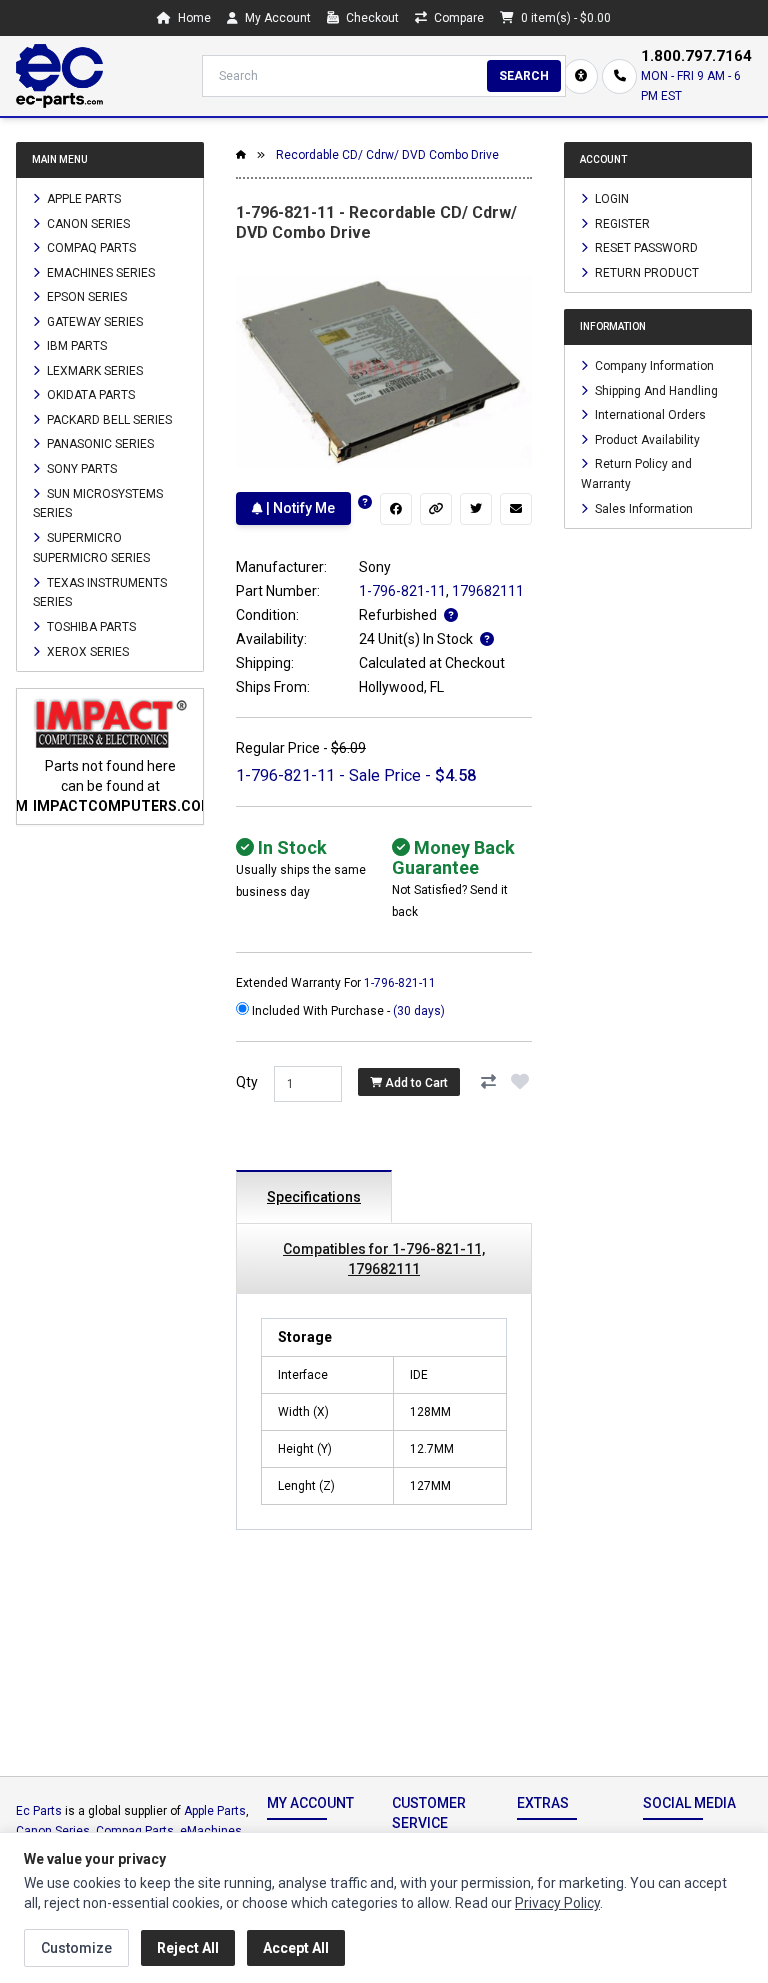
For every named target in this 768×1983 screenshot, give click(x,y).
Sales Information (642, 508)
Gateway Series (93, 321)
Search (524, 76)
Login (610, 199)
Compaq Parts (90, 248)
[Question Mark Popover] (365, 502)
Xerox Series (86, 651)
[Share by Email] (516, 509)
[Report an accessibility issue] (580, 76)
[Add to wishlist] (520, 1082)
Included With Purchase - (347, 1011)
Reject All (188, 1948)
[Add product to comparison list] (488, 1082)
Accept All (296, 1948)
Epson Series (85, 297)
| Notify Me (299, 508)
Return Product (645, 272)
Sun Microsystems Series (98, 503)
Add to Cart (415, 1082)
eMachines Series (99, 272)
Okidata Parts (89, 395)
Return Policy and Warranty (636, 474)
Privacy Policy (557, 1903)
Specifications (314, 1197)
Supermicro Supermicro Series (91, 548)
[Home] (59, 76)
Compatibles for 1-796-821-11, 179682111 (384, 1259)
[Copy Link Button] (436, 509)
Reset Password (645, 248)
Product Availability (646, 439)
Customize (76, 1948)
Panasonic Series (99, 444)
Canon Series (87, 223)
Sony (375, 567)
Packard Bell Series (108, 419)
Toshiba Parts (90, 627)
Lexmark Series (93, 370)
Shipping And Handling (655, 390)
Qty (247, 1082)
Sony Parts (80, 469)
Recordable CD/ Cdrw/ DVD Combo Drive (387, 155)
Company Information (653, 366)
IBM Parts (75, 346)
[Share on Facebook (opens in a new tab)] (396, 509)
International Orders (649, 415)
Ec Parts (39, 1811)
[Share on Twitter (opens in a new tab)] (476, 509)
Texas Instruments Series (100, 592)
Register (621, 223)
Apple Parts (82, 199)
